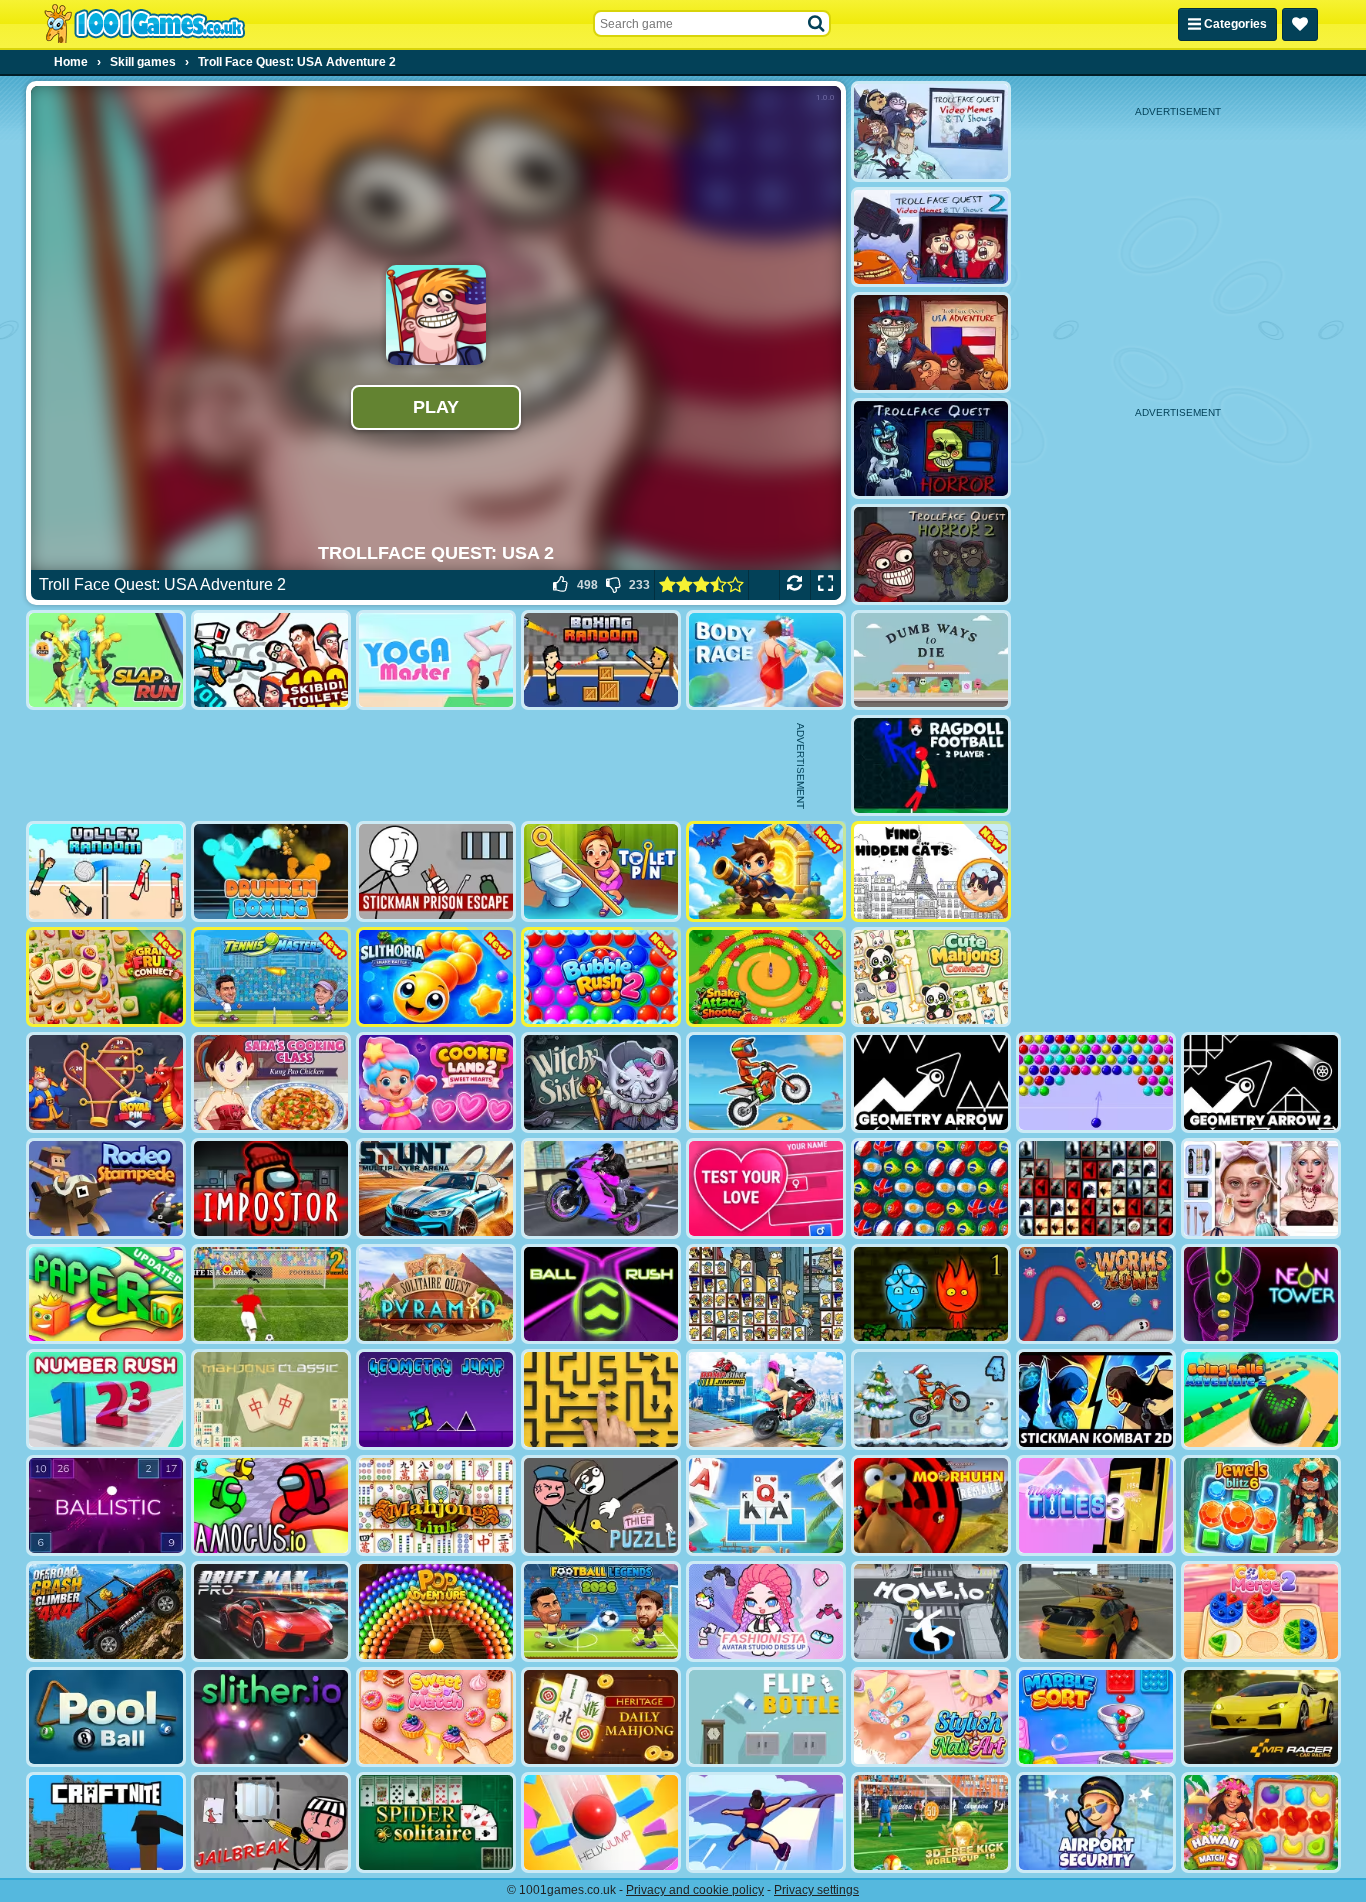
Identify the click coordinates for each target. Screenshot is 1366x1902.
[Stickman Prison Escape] (436, 871)
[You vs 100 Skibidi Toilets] (271, 660)
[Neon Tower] (1261, 1294)
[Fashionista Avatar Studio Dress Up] (766, 1611)
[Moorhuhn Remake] (931, 1505)
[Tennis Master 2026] (271, 977)
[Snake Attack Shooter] (766, 977)
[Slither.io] (271, 1717)
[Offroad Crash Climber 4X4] (106, 1611)
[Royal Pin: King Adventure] (106, 1082)
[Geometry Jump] (436, 1399)
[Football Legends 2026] (601, 1611)
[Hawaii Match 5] (1261, 1822)
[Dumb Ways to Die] (931, 660)
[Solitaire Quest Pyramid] (436, 1294)
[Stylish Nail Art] (931, 1717)
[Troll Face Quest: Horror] (931, 448)
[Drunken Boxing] (271, 871)
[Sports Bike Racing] (601, 1188)
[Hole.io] (931, 1611)
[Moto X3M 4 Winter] (931, 1399)
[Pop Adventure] (436, 1611)
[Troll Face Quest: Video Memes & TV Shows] (931, 131)
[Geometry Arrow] (931, 1082)
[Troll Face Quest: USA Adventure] (931, 342)
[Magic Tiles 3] (1096, 1505)
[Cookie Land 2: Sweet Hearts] (436, 1082)
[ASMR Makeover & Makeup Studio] (1261, 1188)
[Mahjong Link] (436, 1505)
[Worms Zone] (1096, 1294)
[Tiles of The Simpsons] (766, 1294)
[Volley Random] (106, 871)
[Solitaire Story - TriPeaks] (766, 1505)
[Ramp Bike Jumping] (766, 1399)
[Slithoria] (436, 977)
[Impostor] (271, 1188)
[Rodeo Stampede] (106, 1188)
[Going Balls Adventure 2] (1261, 1399)
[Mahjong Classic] (271, 1399)
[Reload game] (794, 585)
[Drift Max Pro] (271, 1611)
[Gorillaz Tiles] (1096, 1188)
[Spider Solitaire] (436, 1822)
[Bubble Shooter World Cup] (931, 1188)
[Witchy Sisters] (601, 1082)
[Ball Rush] (601, 1294)
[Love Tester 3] (766, 1188)
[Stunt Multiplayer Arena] (436, 1188)
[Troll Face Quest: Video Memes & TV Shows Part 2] (931, 237)
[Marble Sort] (1096, 1717)
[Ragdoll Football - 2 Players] (931, 765)
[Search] (817, 24)
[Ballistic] (106, 1505)
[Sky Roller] (766, 1822)
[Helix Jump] (601, 1822)
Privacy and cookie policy (695, 1890)
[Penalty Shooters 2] (271, 1294)
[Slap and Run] (106, 660)
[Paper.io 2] (106, 1294)
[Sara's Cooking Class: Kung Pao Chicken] (271, 1082)
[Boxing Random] (601, 660)
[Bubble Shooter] (1096, 1082)
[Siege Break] (766, 871)
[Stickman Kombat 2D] (1096, 1399)
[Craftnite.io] (106, 1822)
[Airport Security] (1096, 1822)
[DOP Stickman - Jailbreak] (271, 1822)
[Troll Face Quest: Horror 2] (931, 554)
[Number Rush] (106, 1399)
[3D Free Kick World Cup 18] (931, 1822)
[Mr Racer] (1261, 1717)
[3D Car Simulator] (1096, 1611)
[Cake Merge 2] (1261, 1611)
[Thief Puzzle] (601, 1505)
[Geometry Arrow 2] (1261, 1082)
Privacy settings (816, 1890)
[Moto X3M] (766, 1082)
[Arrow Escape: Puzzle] (601, 1399)
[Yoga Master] (436, 660)
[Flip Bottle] (766, 1717)
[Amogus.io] (271, 1505)
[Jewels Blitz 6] (1261, 1505)
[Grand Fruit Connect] (106, 977)
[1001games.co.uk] (144, 24)
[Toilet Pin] (601, 871)
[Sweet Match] (436, 1717)
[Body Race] (766, 660)
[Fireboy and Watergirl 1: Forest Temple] (931, 1294)
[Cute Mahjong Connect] (931, 977)
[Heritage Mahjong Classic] (601, 1717)
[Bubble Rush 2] (601, 977)
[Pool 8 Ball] (106, 1717)
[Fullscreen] (825, 585)
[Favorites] (1300, 24)
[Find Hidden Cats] (931, 871)
